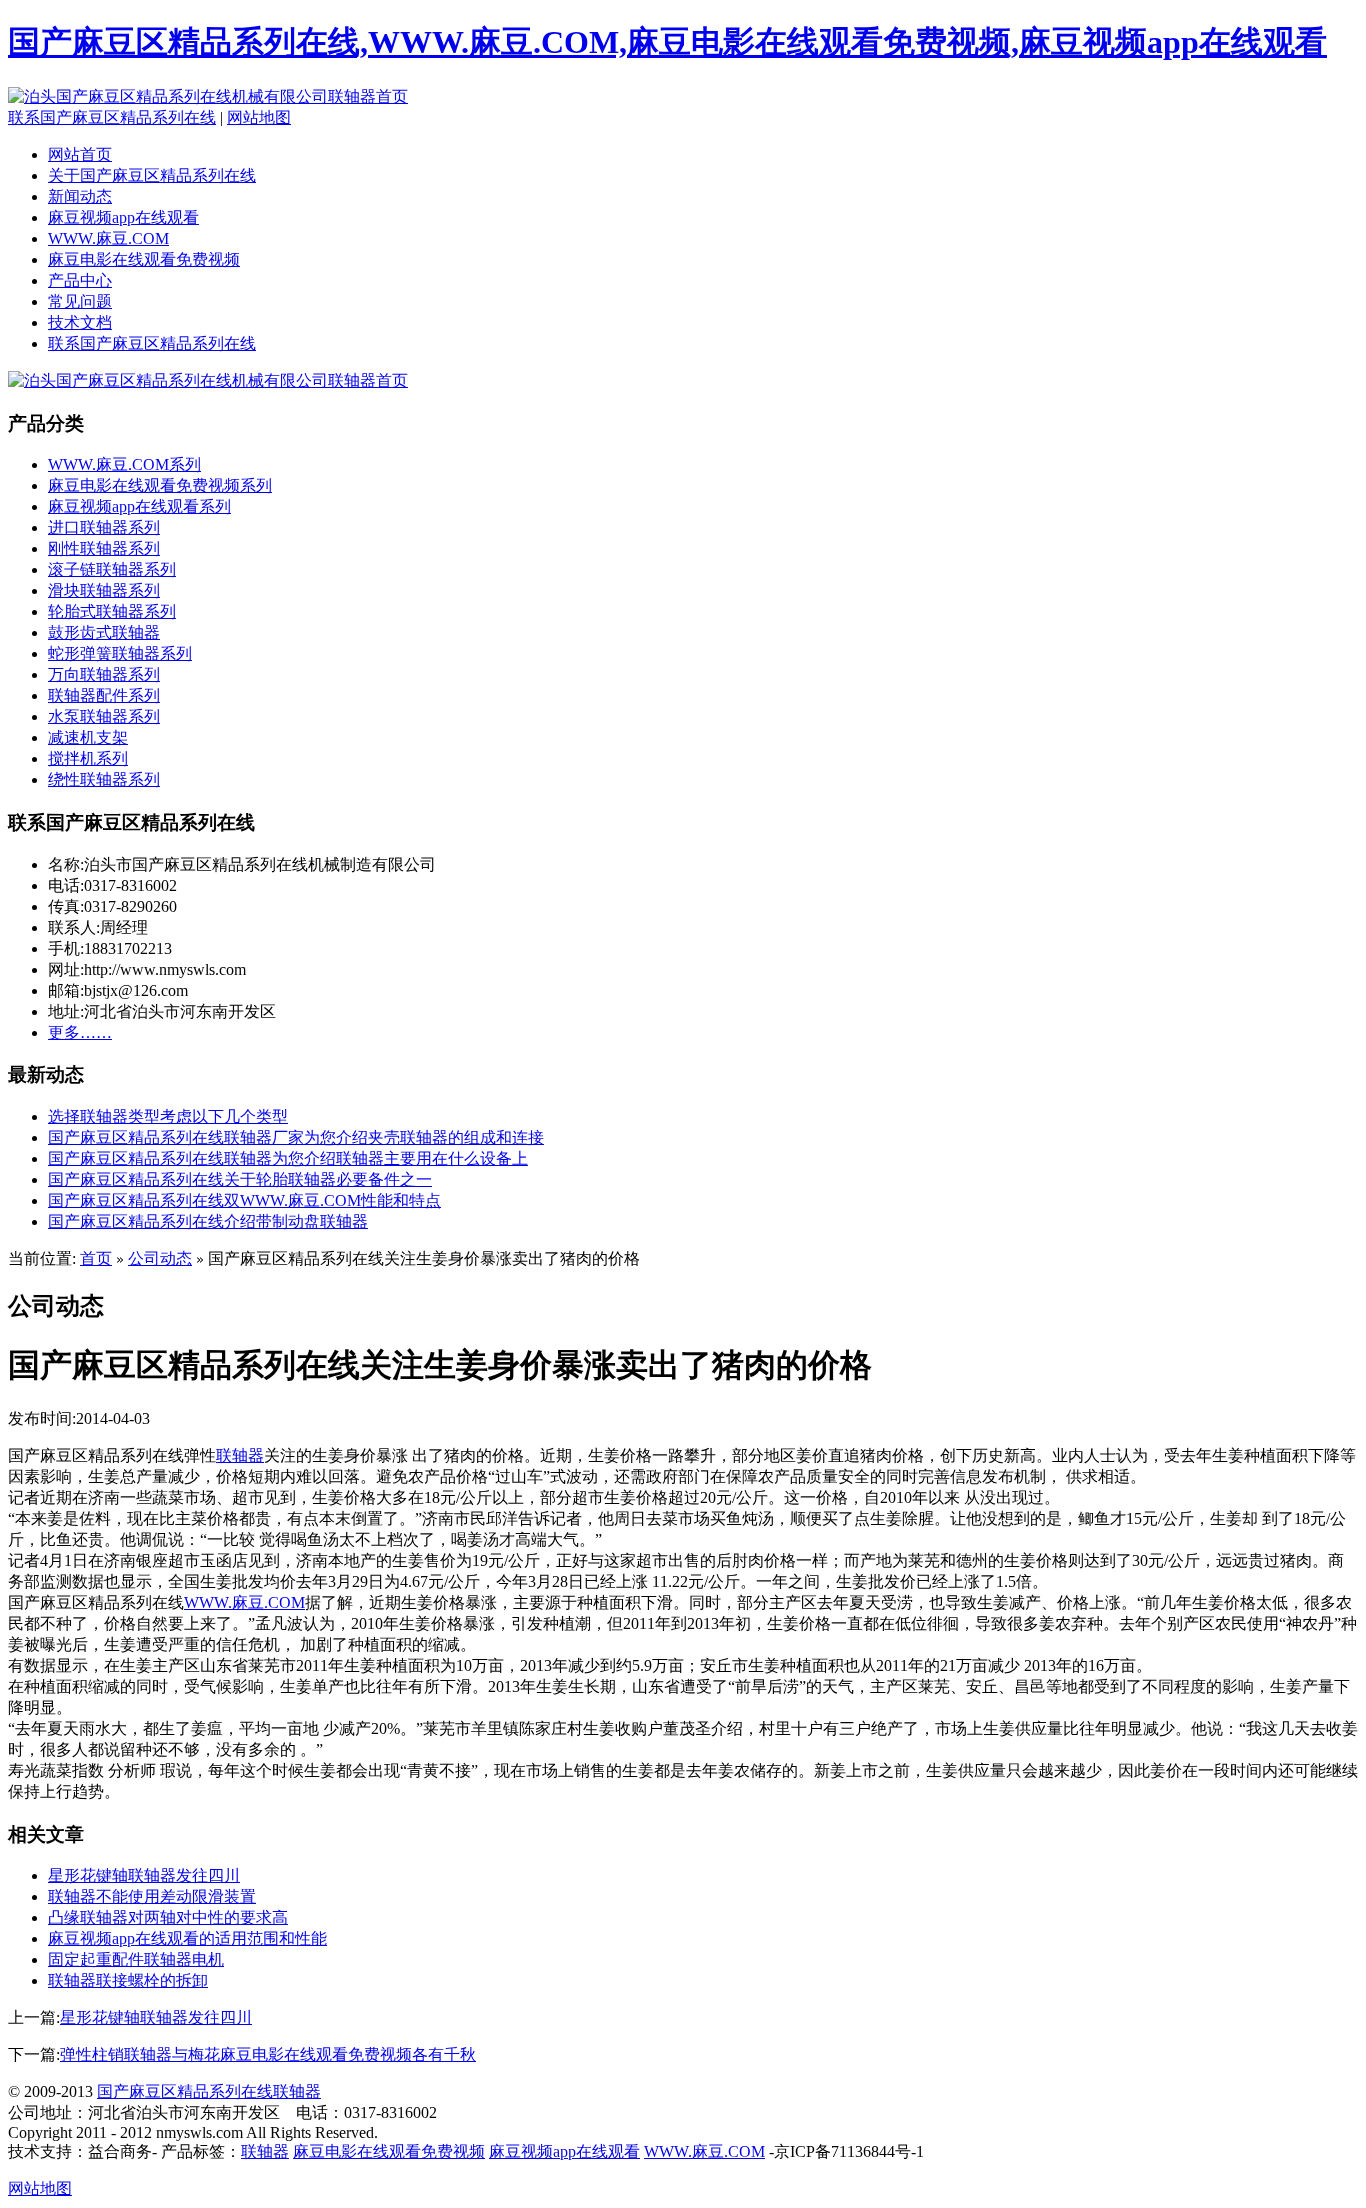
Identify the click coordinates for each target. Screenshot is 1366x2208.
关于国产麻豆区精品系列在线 (152, 175)
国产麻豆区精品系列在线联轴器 (209, 2091)
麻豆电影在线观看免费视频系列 (160, 485)
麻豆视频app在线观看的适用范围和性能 (187, 1938)
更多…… (80, 1032)
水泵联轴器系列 (104, 716)
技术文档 (80, 322)
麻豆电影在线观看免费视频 (144, 259)
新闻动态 (80, 196)
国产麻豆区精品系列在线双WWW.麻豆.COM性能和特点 (244, 1200)
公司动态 (160, 1258)
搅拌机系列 (88, 758)
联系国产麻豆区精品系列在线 (112, 117)
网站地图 (259, 117)
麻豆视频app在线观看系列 (139, 506)
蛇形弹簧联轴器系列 (120, 653)
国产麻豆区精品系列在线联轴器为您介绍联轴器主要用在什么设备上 (288, 1158)
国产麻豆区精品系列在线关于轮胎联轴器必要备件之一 (240, 1179)
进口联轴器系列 (104, 527)
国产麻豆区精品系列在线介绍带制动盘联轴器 (208, 1221)
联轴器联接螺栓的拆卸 (128, 1980)
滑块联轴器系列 (104, 590)
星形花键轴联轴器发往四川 (144, 1875)
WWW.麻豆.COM (108, 238)
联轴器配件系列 (104, 695)
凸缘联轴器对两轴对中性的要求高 (168, 1917)
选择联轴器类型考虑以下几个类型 (168, 1116)
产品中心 (80, 280)
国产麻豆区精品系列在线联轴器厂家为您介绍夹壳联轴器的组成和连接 (296, 1137)
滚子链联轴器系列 (112, 569)
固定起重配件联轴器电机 (136, 1959)
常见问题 (80, 301)
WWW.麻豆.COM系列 (124, 464)
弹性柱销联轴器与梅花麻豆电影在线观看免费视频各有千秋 (268, 2054)
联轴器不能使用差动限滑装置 (152, 1896)
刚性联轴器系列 (104, 548)
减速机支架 (88, 737)
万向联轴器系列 (104, 674)
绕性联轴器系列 (104, 779)
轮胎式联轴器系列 (112, 611)
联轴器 (240, 1455)
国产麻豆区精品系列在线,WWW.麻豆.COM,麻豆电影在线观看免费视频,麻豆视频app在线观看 (667, 42)
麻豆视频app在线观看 (123, 217)
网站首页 (80, 154)
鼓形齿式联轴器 (104, 632)
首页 (96, 1258)
